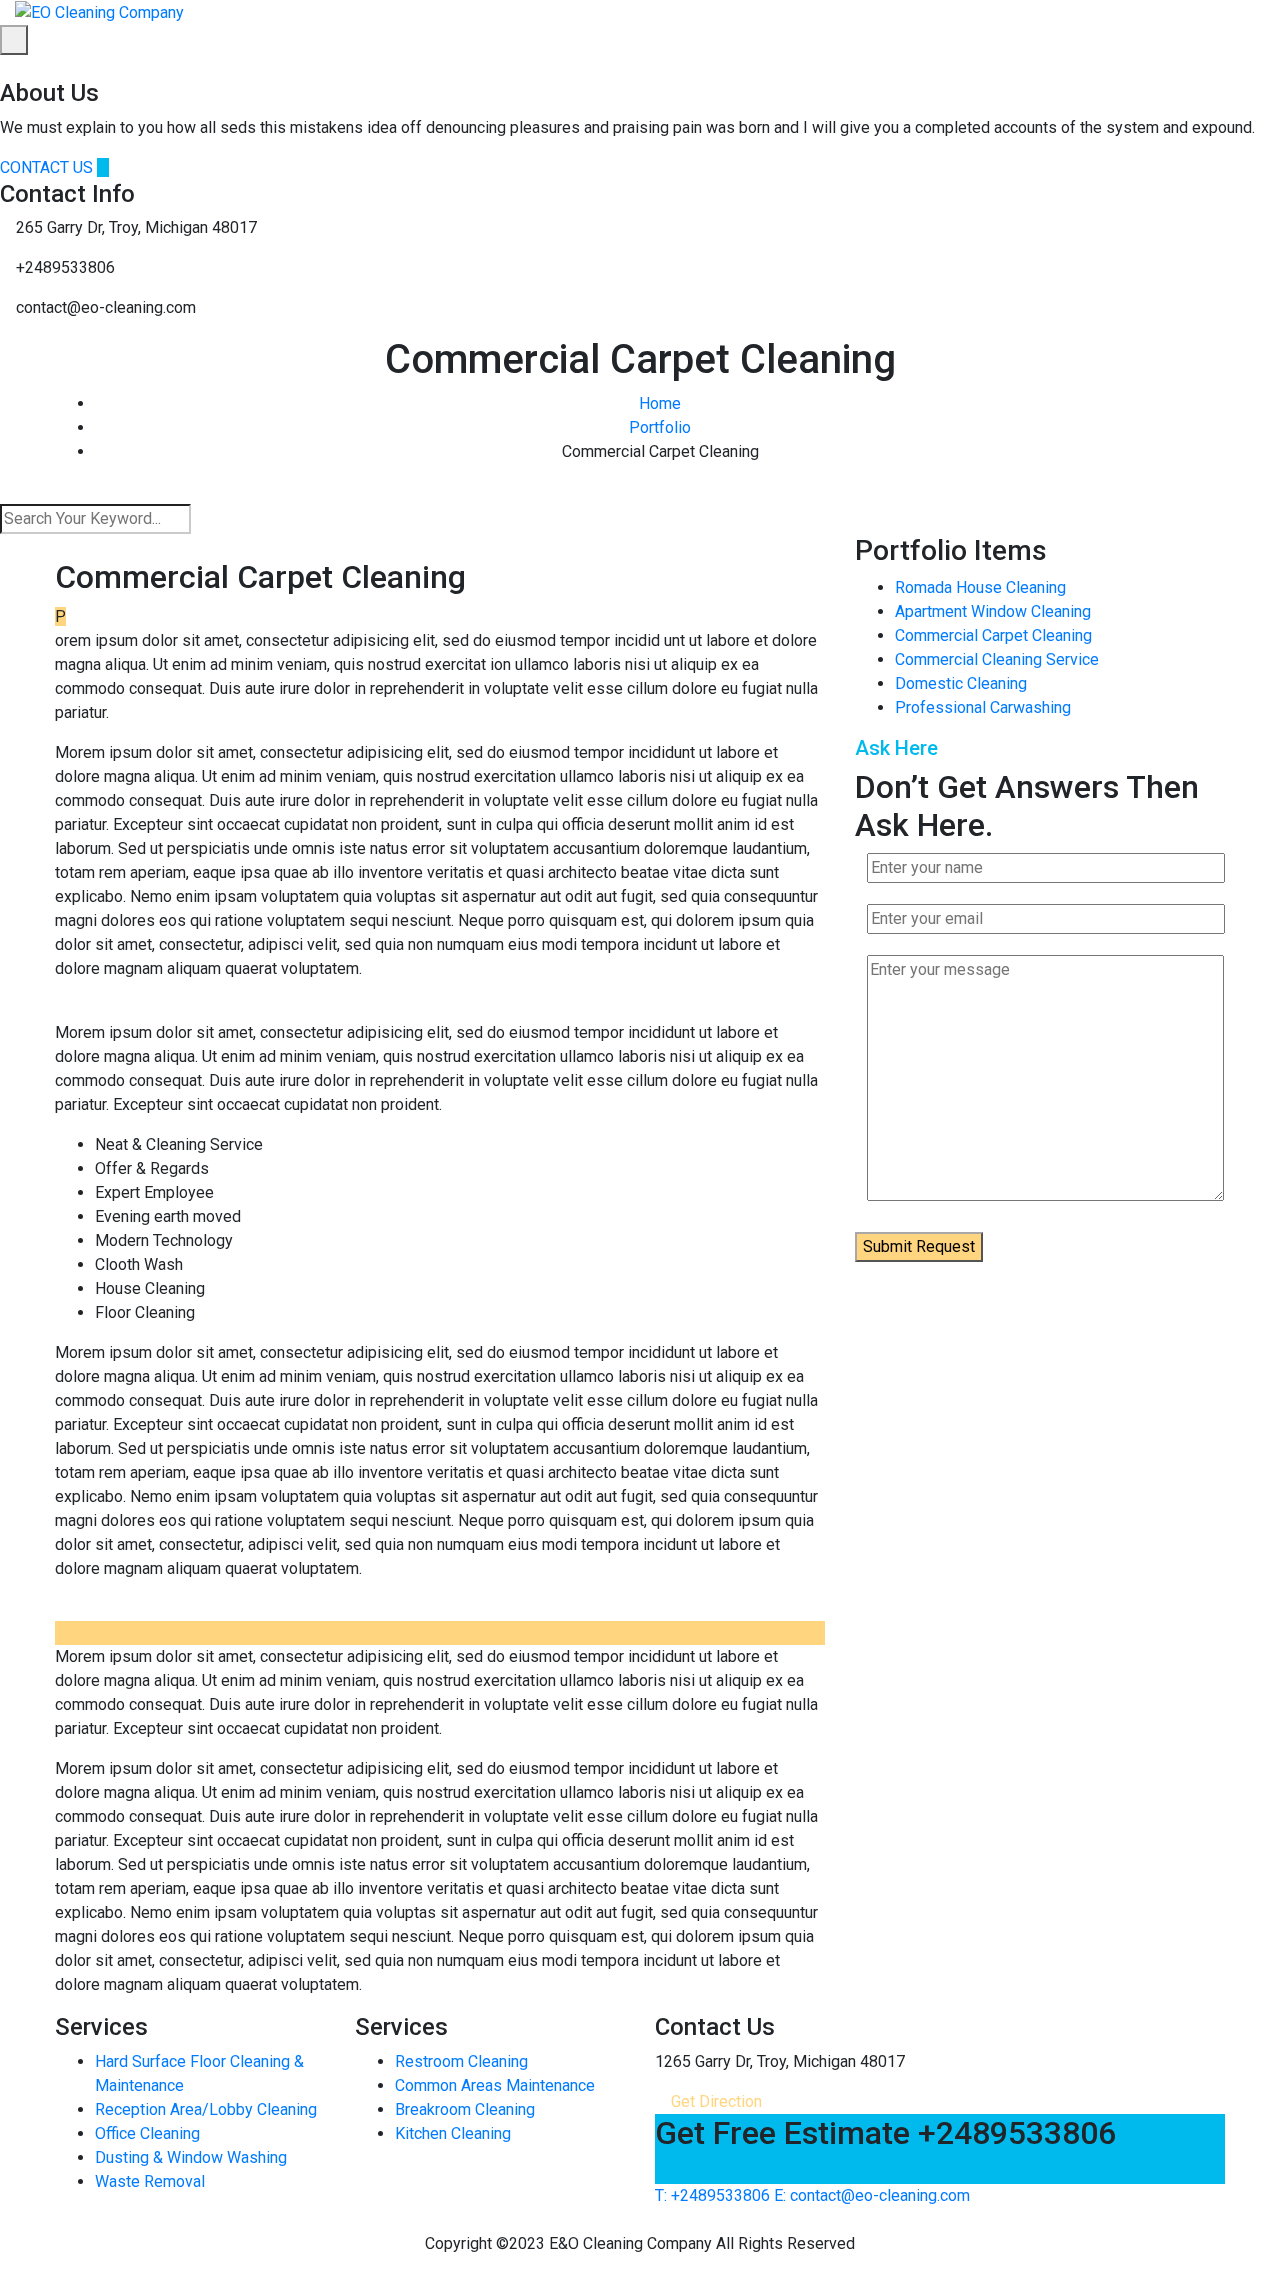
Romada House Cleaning (980, 587)
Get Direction (714, 2101)
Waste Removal (150, 2181)
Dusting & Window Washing (191, 2157)
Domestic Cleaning (961, 683)
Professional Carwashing (983, 707)
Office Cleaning (147, 2133)
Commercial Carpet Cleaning (993, 635)
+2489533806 (712, 2195)
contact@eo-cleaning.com (872, 2195)
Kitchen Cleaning (453, 2133)
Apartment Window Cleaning (993, 611)
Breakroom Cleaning (465, 2109)
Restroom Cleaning (461, 2061)
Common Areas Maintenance (495, 2085)
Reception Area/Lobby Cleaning (206, 2109)
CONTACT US (48, 167)
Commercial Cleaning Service (997, 659)
